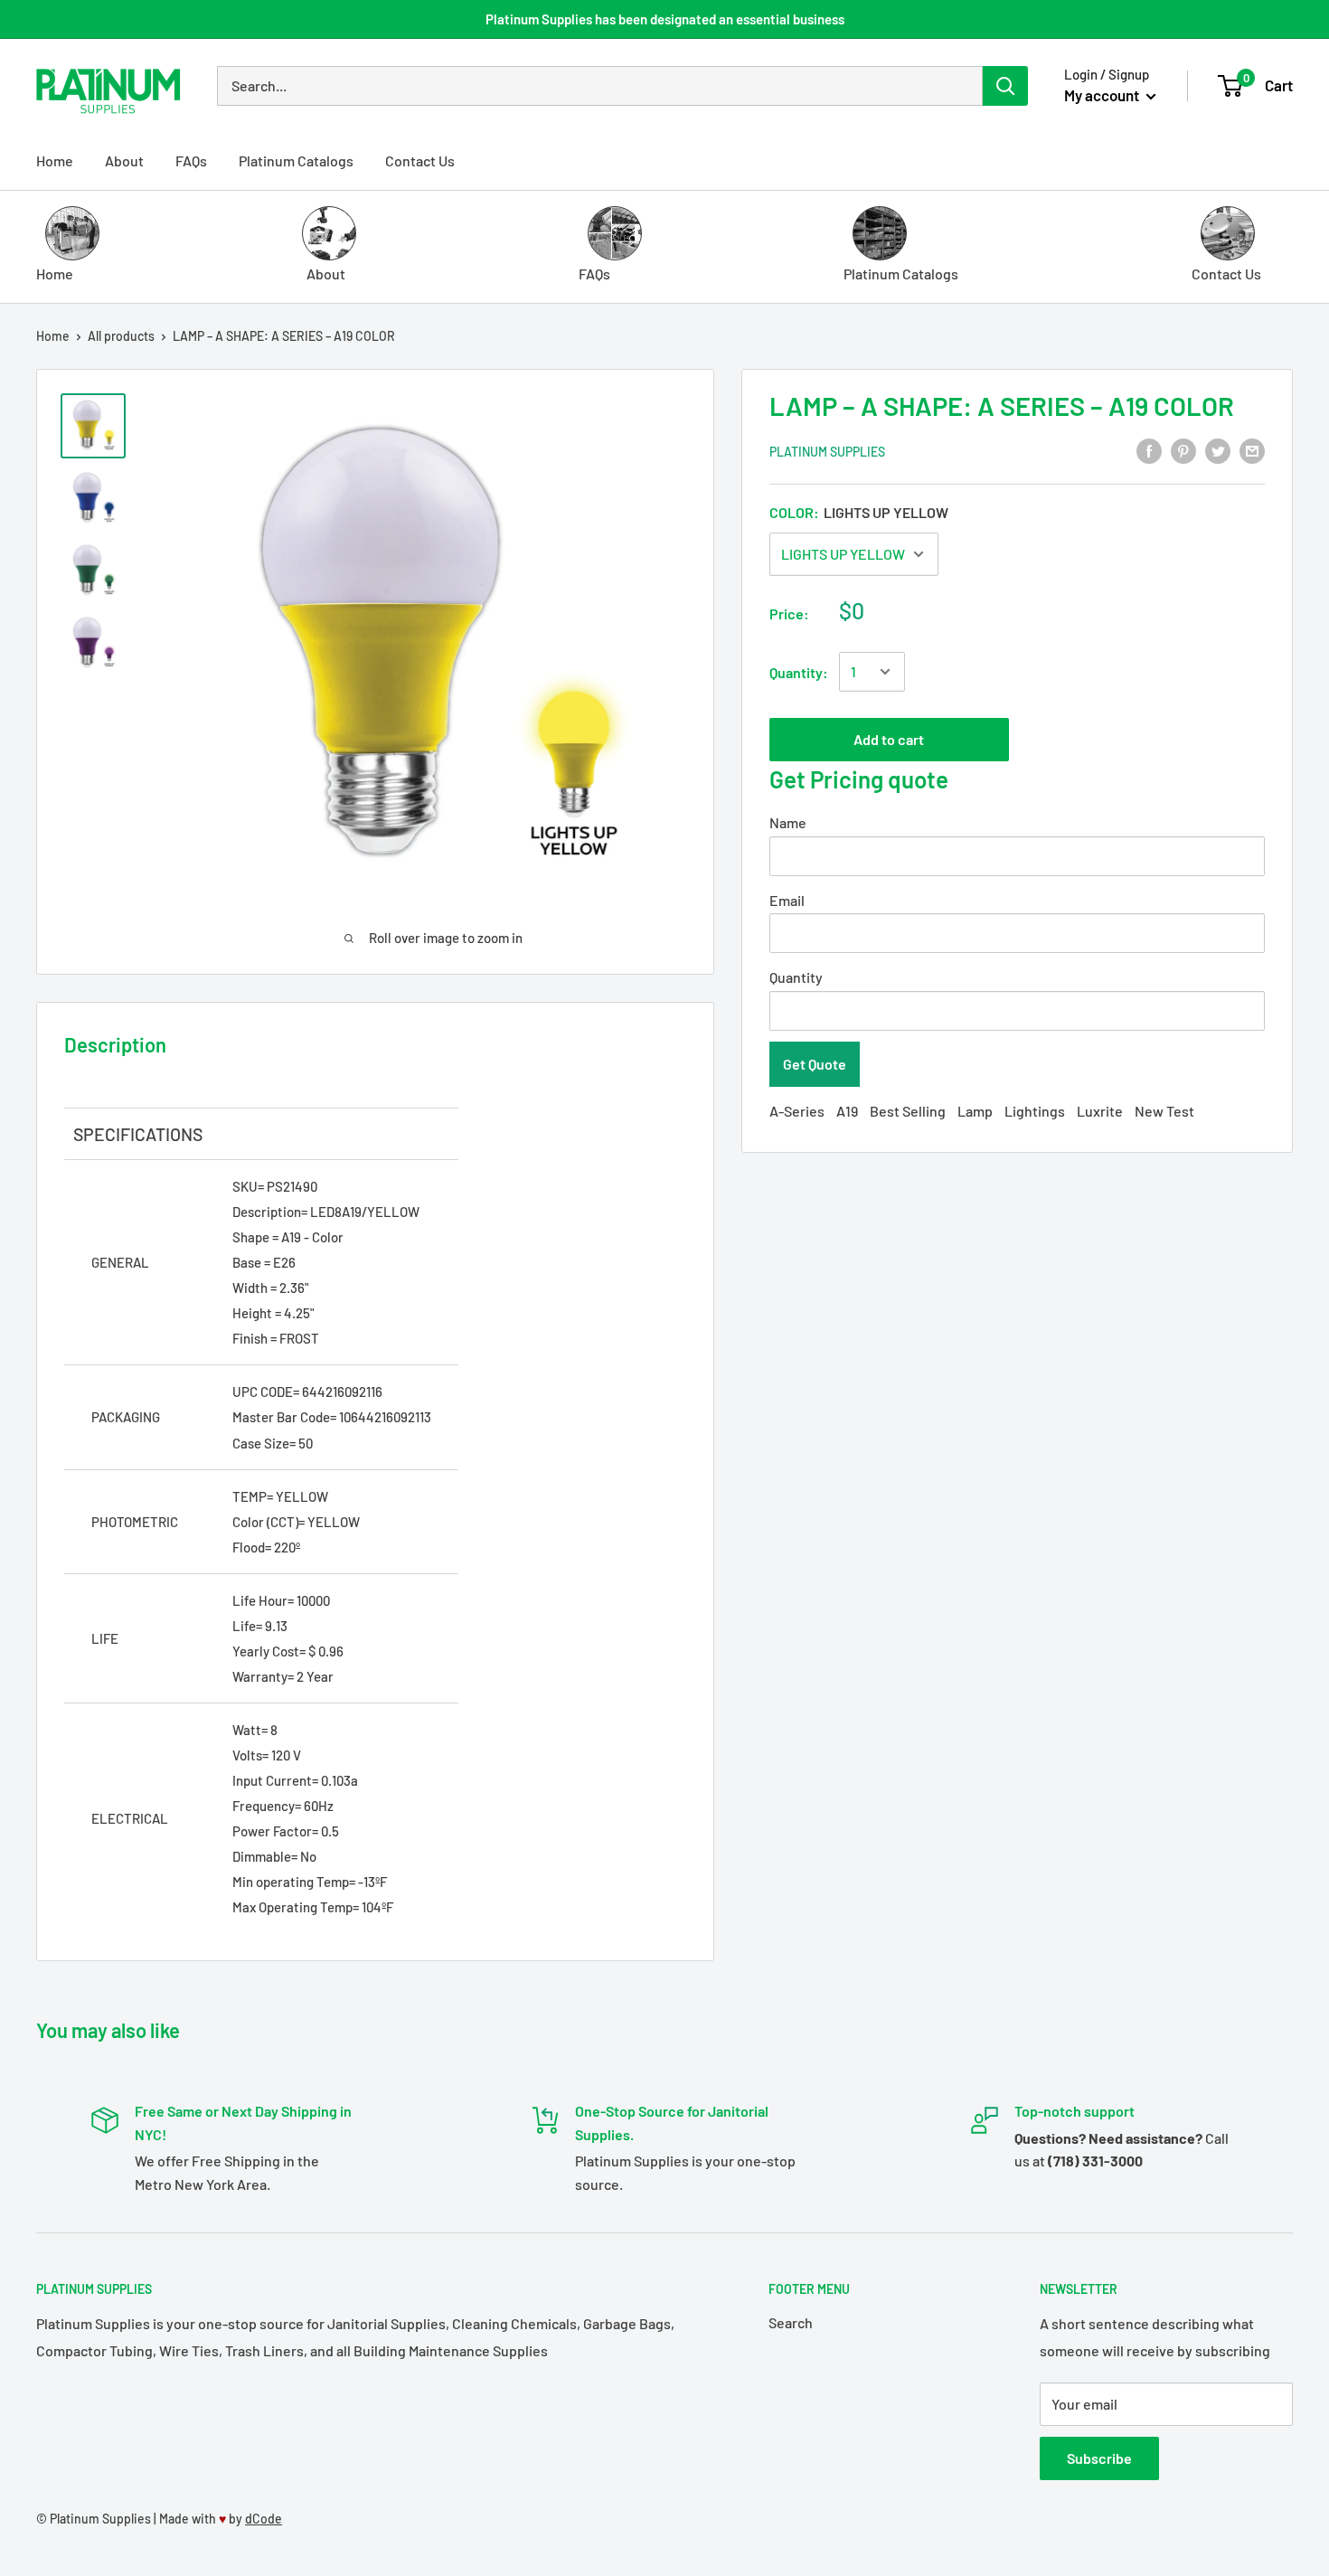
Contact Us (420, 160)
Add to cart (889, 738)
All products (121, 336)
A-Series (797, 1111)
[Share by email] (1252, 450)
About (124, 160)
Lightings (1035, 1111)
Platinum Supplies (827, 452)
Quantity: (799, 672)
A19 (847, 1111)
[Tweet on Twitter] (1218, 450)
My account (1103, 95)
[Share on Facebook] (1149, 450)
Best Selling (908, 1111)
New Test (1164, 1111)
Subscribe (1099, 2458)
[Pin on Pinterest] (1183, 450)
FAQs (191, 160)
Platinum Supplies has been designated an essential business (665, 19)
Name (788, 821)
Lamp (975, 1111)
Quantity (796, 977)
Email (787, 899)
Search (791, 2322)
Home (55, 160)
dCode (264, 2519)
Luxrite (1100, 1111)
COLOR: (859, 512)
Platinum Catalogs (296, 160)
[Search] (1005, 86)
